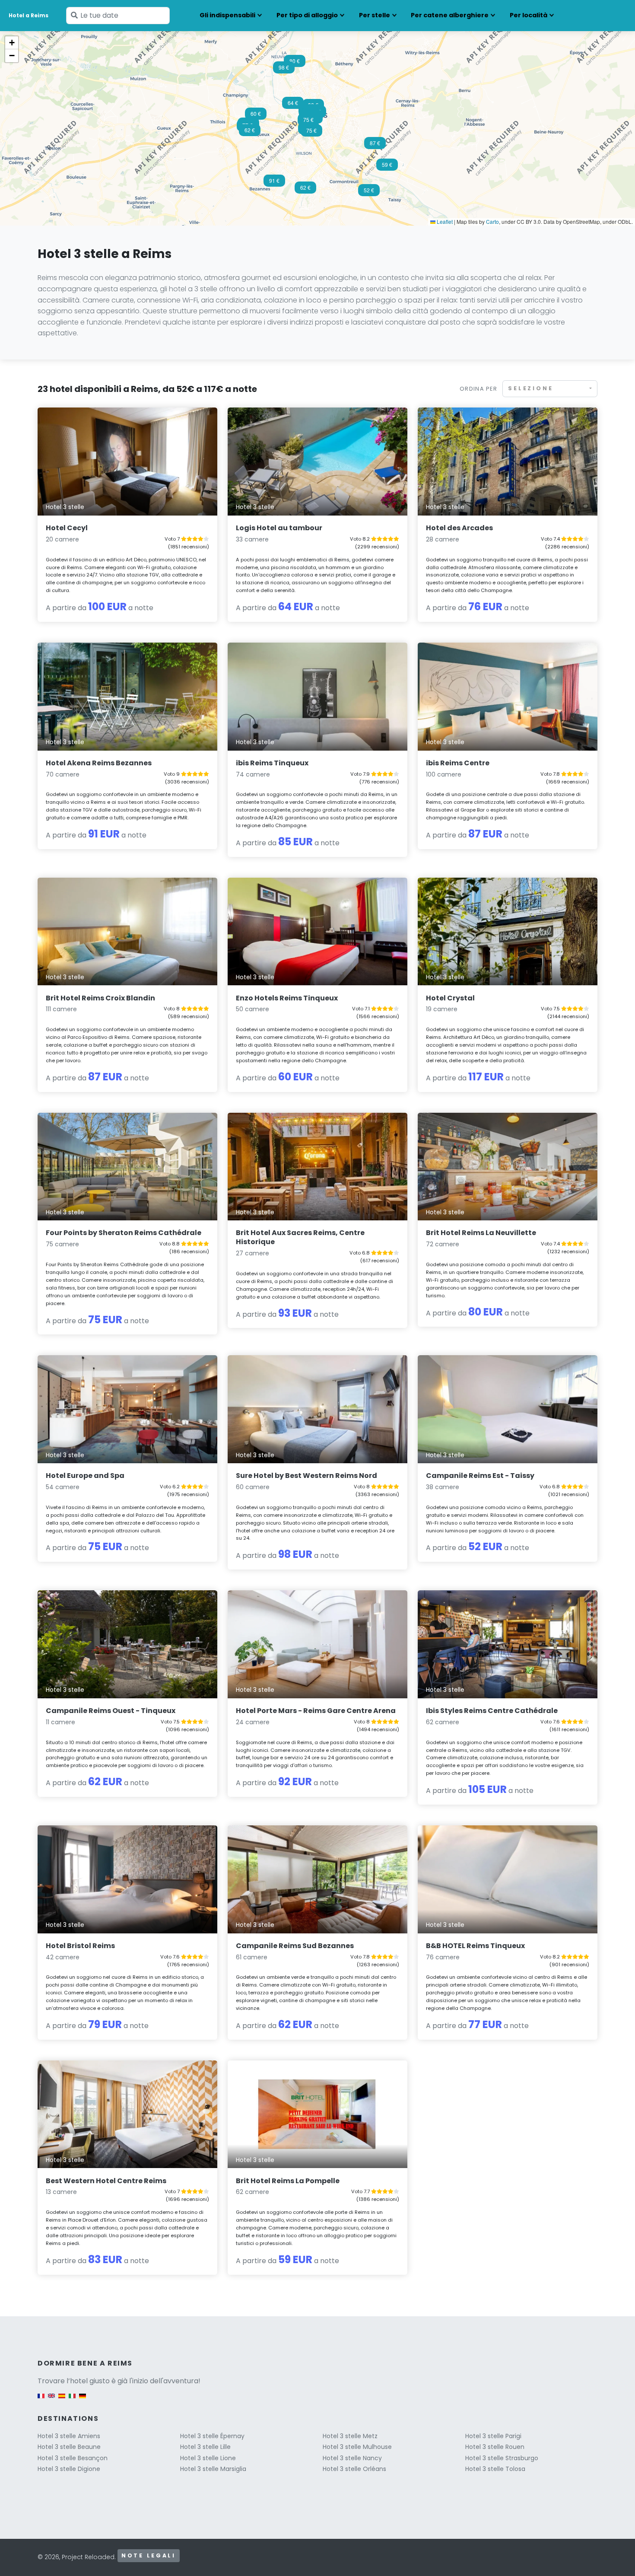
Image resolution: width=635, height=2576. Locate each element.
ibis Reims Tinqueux (272, 763)
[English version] (51, 2400)
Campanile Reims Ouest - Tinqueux (111, 1711)
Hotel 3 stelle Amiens (69, 2436)
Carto (492, 221)
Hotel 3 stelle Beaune (69, 2447)
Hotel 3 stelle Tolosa (495, 2469)
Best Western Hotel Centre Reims (106, 2181)
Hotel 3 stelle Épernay (212, 2436)
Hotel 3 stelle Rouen (495, 2447)
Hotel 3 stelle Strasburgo (502, 2458)
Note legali (149, 2555)
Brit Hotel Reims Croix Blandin (100, 998)
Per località (529, 15)
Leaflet (444, 221)
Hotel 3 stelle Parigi (493, 2436)
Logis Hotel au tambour (279, 528)
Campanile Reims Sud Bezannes (295, 1946)
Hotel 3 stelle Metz (350, 2436)
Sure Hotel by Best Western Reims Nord (306, 1476)
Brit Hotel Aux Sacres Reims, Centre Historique (300, 1237)
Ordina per (478, 389)
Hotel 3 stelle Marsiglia (213, 2469)
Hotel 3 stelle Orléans (354, 2469)
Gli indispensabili (227, 15)
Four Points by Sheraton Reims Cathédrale (124, 1233)
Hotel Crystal (450, 998)
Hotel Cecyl (67, 528)
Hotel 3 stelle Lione (208, 2458)
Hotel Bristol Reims (80, 1946)
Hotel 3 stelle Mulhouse (357, 2447)
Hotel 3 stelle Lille (205, 2447)
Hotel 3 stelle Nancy (352, 2458)
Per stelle (375, 15)
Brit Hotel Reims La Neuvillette (481, 1233)
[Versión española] (62, 2400)
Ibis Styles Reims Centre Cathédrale (492, 1711)
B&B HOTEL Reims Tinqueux (475, 1946)
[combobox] (550, 389)
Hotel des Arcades (459, 528)
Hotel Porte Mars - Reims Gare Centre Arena (316, 1711)
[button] (293, 105)
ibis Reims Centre (458, 763)
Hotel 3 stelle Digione (69, 2469)
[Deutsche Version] (83, 2400)
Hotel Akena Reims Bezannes (99, 763)
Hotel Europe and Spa (85, 1476)
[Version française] (41, 2400)
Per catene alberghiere (450, 15)
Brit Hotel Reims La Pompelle (288, 2181)
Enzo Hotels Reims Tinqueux (287, 998)
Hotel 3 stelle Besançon (73, 2458)
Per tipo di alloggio (307, 15)
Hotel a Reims (29, 15)
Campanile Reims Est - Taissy (480, 1476)
